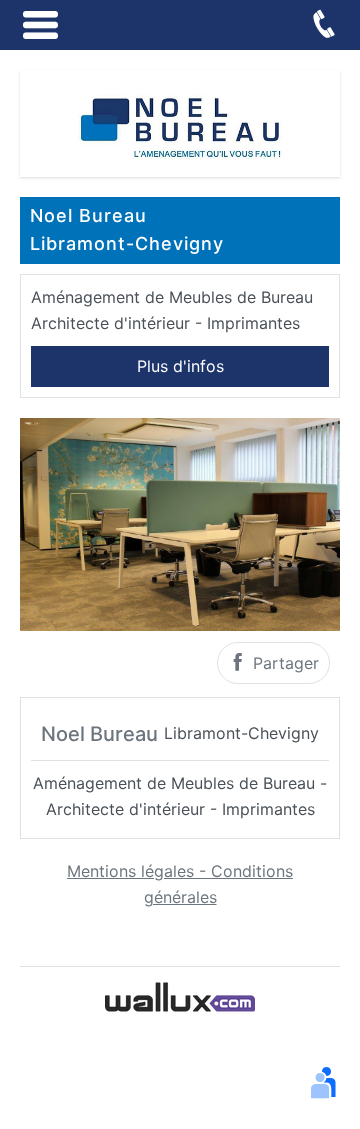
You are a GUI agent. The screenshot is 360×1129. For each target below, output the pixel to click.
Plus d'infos (180, 366)
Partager (283, 663)
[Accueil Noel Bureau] (180, 122)
